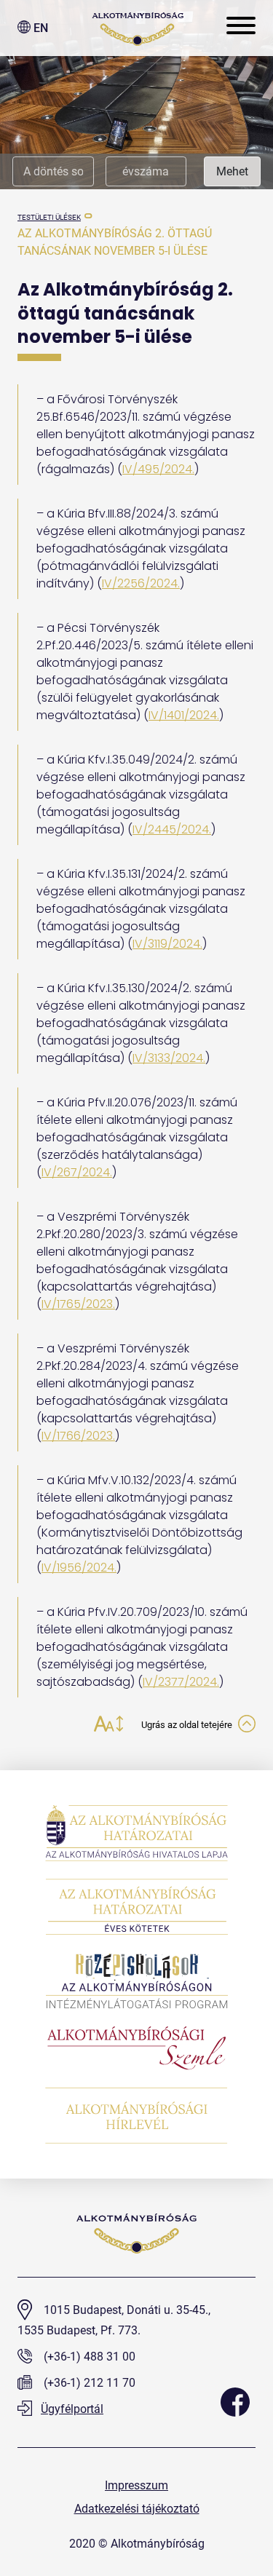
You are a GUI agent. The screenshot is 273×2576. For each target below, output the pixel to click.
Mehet (232, 171)
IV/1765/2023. (78, 1304)
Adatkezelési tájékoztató (137, 2509)
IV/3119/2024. (167, 944)
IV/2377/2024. (181, 1682)
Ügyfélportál (72, 2409)
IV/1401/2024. (184, 715)
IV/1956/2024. (79, 1568)
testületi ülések (49, 217)
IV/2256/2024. (141, 583)
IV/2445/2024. (172, 829)
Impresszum (136, 2485)
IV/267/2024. (77, 1172)
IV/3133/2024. (169, 1058)
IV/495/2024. (158, 469)
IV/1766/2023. (78, 1436)
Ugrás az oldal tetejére (188, 1725)
